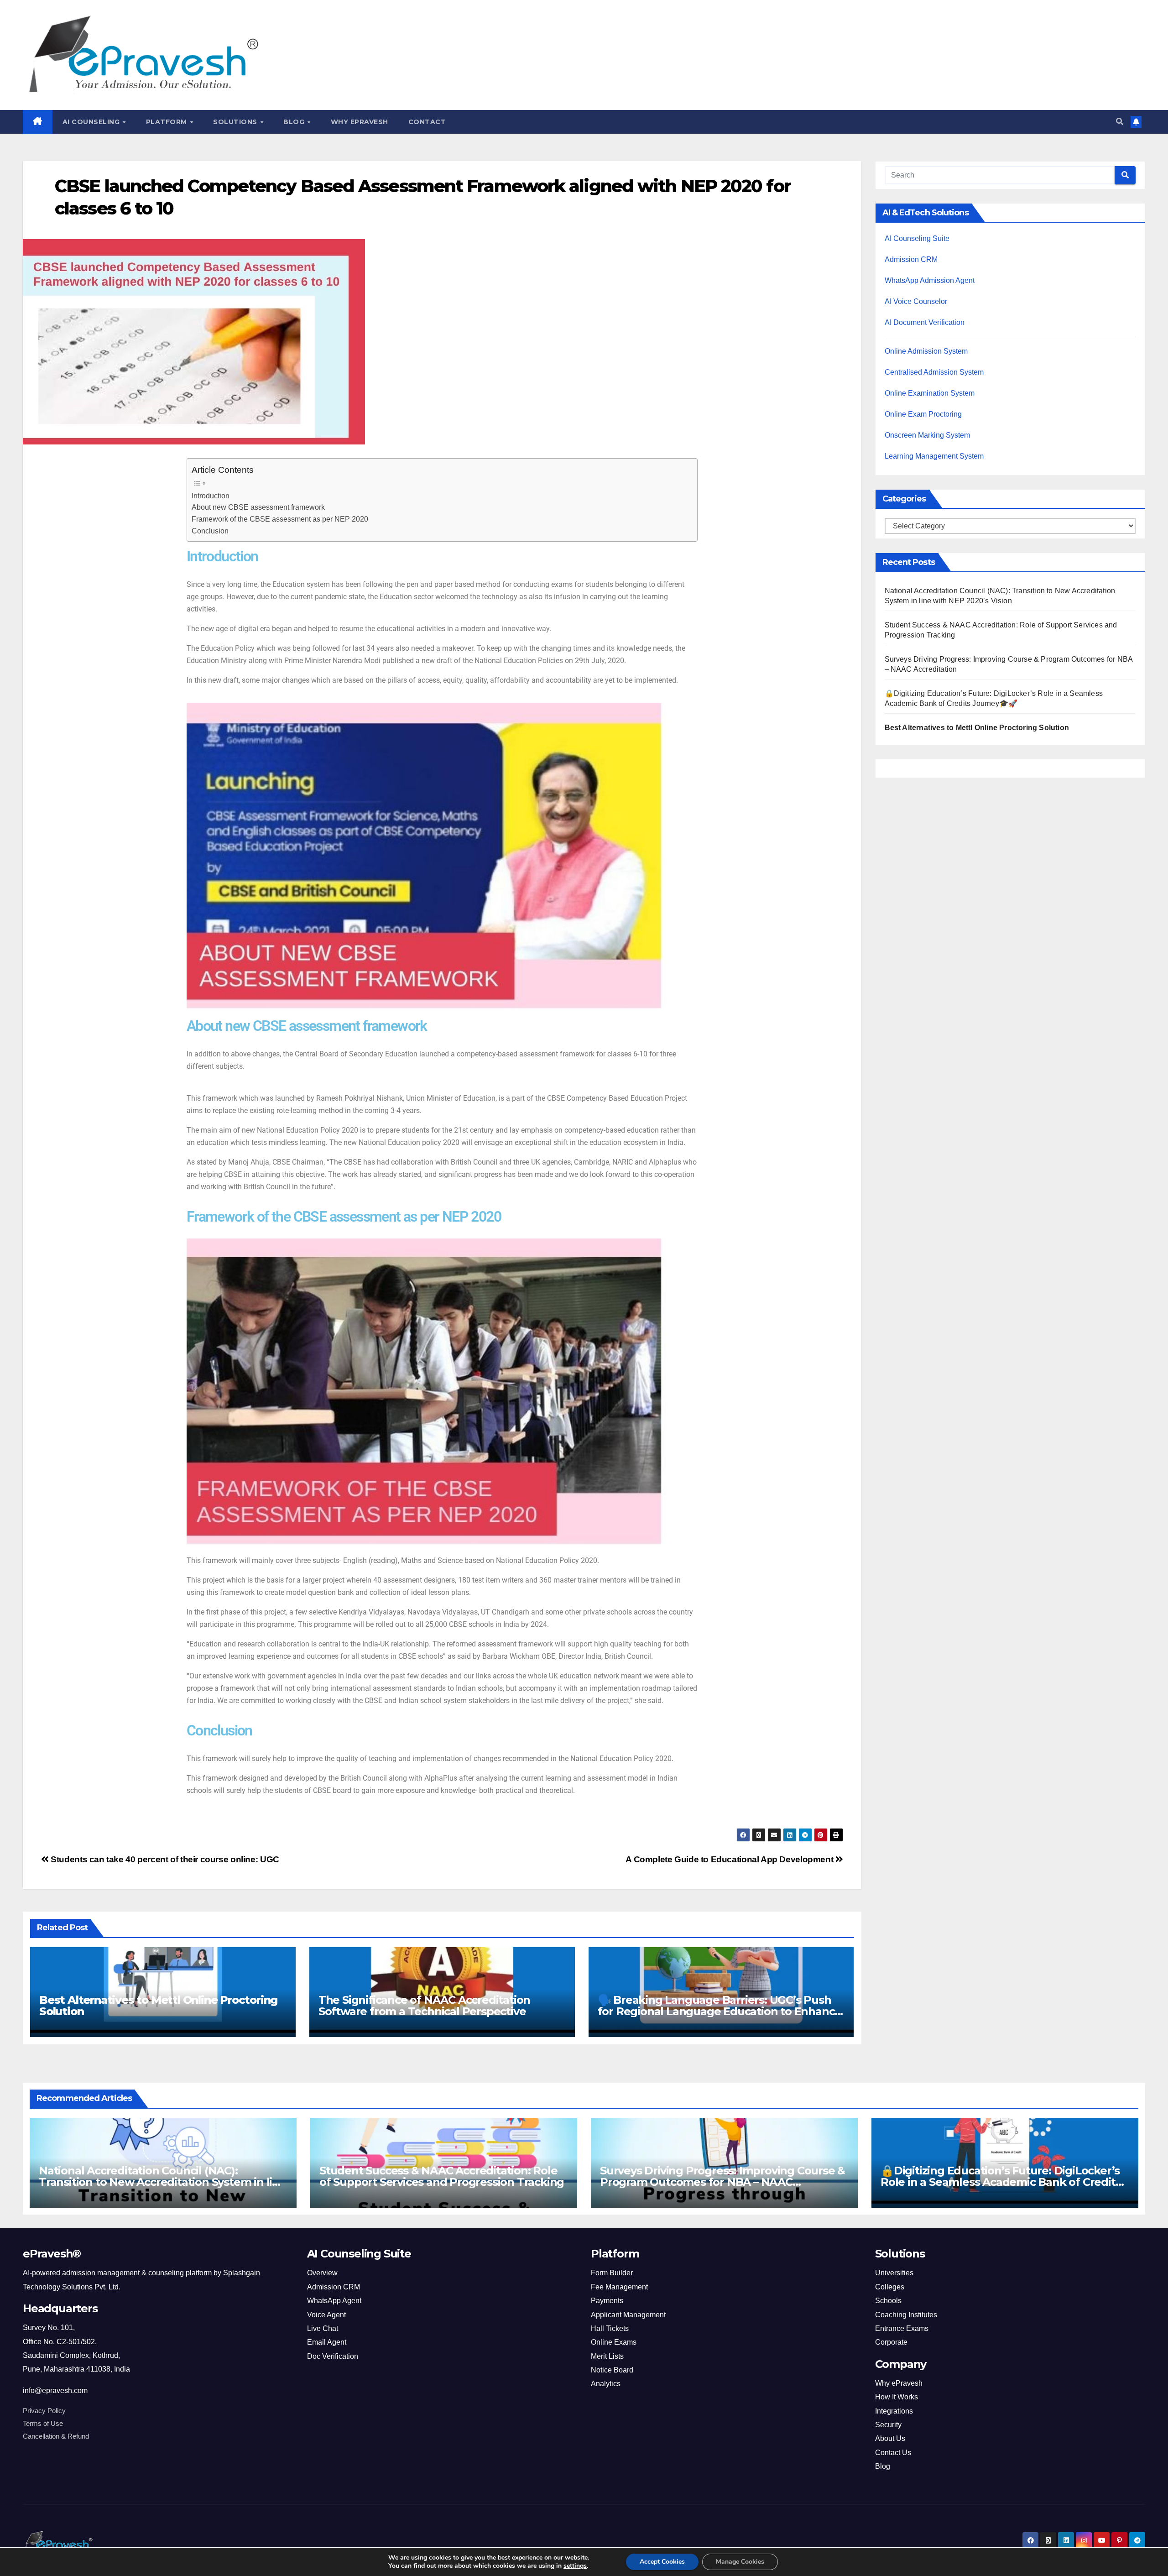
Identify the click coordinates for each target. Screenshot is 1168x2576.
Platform (168, 122)
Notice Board (612, 2370)
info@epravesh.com (55, 2391)
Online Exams (614, 2342)
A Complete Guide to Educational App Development (730, 1859)
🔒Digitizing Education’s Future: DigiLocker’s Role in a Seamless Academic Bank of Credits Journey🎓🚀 (1001, 2182)
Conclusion (210, 531)
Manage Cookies (740, 2562)
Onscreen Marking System (927, 435)
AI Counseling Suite (917, 238)
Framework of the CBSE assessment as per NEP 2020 (280, 519)
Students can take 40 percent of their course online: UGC (164, 1859)
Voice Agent (326, 2315)
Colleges (890, 2287)
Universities (894, 2273)
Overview (322, 2273)
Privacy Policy (44, 2411)
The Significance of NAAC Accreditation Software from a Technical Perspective (424, 2006)
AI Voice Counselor (916, 301)
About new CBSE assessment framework (258, 507)
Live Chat (323, 2328)
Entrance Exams (902, 2328)
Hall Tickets (610, 2328)
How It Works (897, 2397)
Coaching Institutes (906, 2315)
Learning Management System (934, 456)
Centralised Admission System (934, 372)
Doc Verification (333, 2356)
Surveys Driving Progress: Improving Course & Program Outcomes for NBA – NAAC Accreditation (722, 2182)
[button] (1120, 122)
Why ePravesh (360, 122)
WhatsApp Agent (334, 2301)
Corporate (891, 2342)
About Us (890, 2438)
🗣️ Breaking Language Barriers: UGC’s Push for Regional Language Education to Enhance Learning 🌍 (720, 2011)
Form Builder (612, 2273)
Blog (295, 122)
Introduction (211, 496)
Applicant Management (628, 2315)
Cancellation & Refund (56, 2436)
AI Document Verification (925, 322)
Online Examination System (930, 393)
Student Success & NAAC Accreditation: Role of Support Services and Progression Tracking (442, 2176)
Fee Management (619, 2287)
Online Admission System (926, 351)
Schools (888, 2301)
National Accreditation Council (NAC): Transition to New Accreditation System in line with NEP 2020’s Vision (162, 2182)
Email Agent (327, 2342)
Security (888, 2425)
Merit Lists (607, 2356)
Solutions (236, 122)
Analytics (606, 2384)
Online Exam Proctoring (923, 414)
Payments (607, 2301)
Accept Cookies (662, 2562)
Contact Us (893, 2453)
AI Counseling (92, 122)
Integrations (894, 2411)
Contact (427, 122)
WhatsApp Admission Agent (930, 280)
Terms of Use (43, 2424)
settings (575, 2566)
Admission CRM (911, 259)
